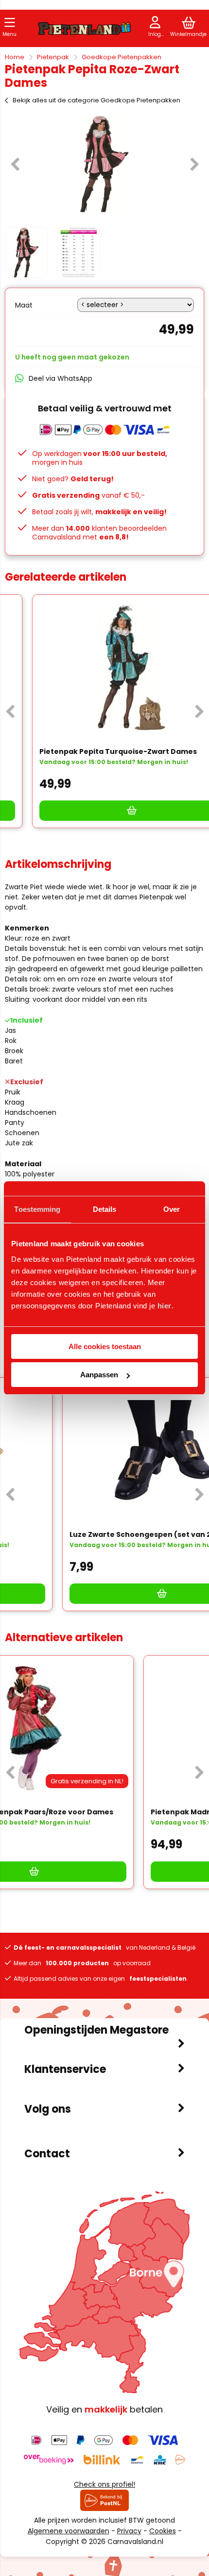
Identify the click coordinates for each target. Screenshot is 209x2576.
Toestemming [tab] (37, 1209)
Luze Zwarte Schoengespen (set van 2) (85, 1534)
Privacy (129, 2531)
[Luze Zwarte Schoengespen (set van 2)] (104, 1451)
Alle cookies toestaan (105, 1346)
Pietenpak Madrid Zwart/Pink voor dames (89, 1812)
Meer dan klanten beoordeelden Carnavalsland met (99, 533)
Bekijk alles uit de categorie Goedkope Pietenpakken (96, 100)
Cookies (163, 2531)
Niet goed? (73, 479)
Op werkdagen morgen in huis (100, 458)
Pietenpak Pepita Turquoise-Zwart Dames (91, 751)
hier (165, 1306)
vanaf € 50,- (88, 495)
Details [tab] (105, 1209)
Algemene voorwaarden (69, 2531)
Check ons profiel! (104, 2484)
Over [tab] (172, 1209)
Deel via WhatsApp (61, 378)
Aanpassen (99, 1375)
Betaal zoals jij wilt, (99, 512)
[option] (104, 164)
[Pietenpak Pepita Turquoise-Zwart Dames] (104, 668)
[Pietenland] (85, 30)
